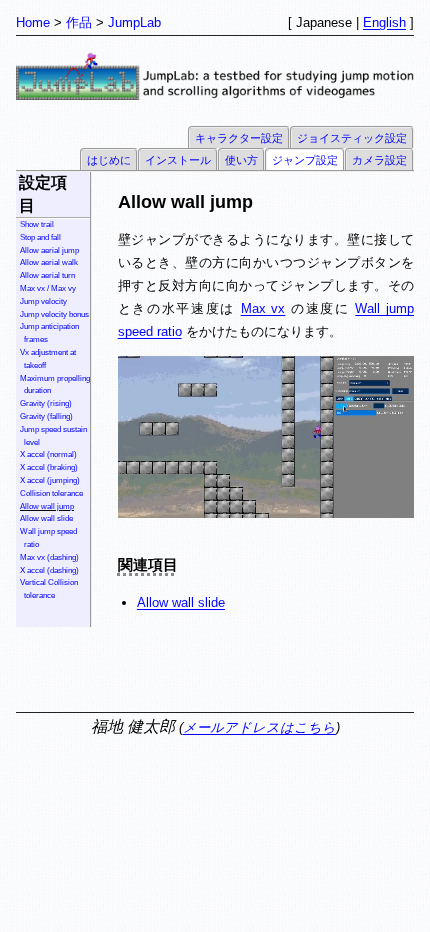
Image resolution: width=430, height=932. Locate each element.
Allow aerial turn (47, 275)
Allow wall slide (46, 518)
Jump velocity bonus (54, 314)
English (384, 22)
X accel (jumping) (50, 480)
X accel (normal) (48, 454)
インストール (178, 160)
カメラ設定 (379, 160)
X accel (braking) (49, 467)
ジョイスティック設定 (352, 138)
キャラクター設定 (239, 138)
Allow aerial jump (49, 250)
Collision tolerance (51, 493)
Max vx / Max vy (48, 288)
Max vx (263, 308)
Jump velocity (43, 301)
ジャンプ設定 (305, 160)
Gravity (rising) (46, 403)
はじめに (109, 160)
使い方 (241, 160)
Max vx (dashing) (49, 557)
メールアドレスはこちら (259, 727)
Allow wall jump (47, 506)
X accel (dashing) (49, 570)
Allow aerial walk (49, 262)
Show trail (37, 224)
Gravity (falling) (46, 416)
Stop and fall (40, 237)
